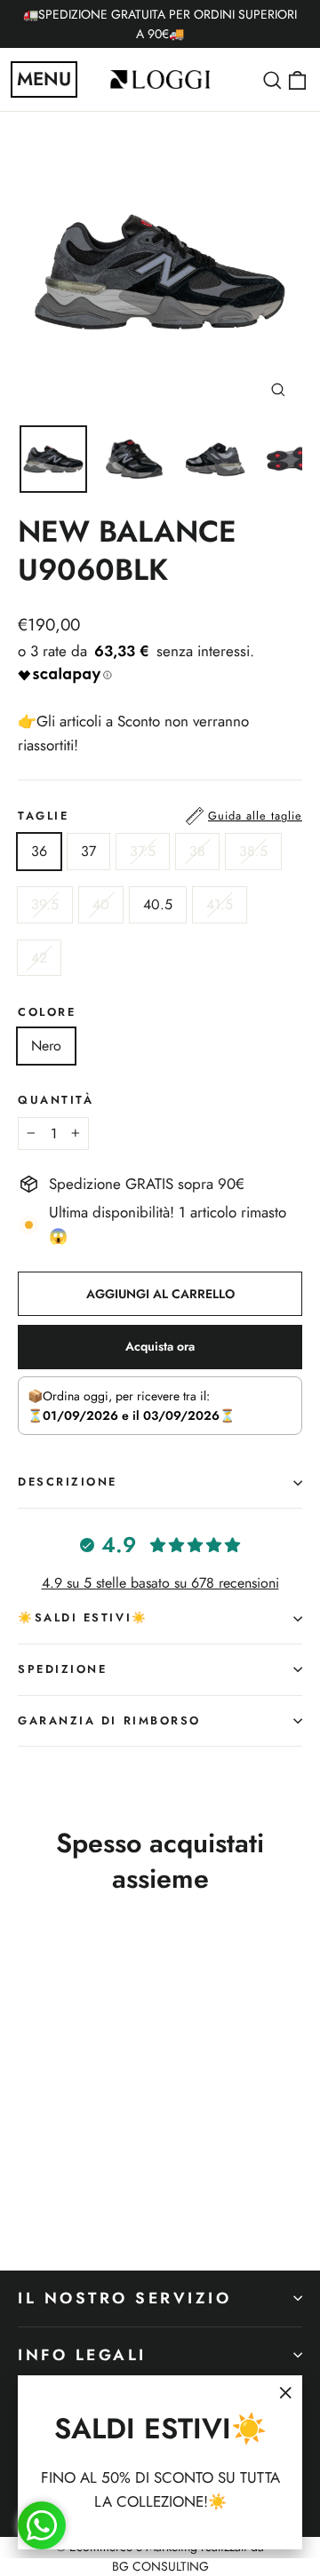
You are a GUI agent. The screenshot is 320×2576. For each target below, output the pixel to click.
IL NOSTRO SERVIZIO (125, 2298)
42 (39, 958)
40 (101, 904)
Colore (47, 1013)
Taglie (160, 816)
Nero (46, 1046)
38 (197, 851)
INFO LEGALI (82, 2355)
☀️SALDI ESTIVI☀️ (83, 1617)
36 (39, 851)
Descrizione (68, 1482)
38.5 (253, 851)
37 (88, 851)
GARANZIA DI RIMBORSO (109, 1720)
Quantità (56, 1101)
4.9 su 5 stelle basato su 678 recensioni (160, 1583)
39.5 (45, 904)
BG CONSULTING (160, 2566)
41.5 (220, 904)
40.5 (158, 904)
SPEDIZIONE (63, 1669)
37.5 (143, 851)
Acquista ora (160, 1346)
